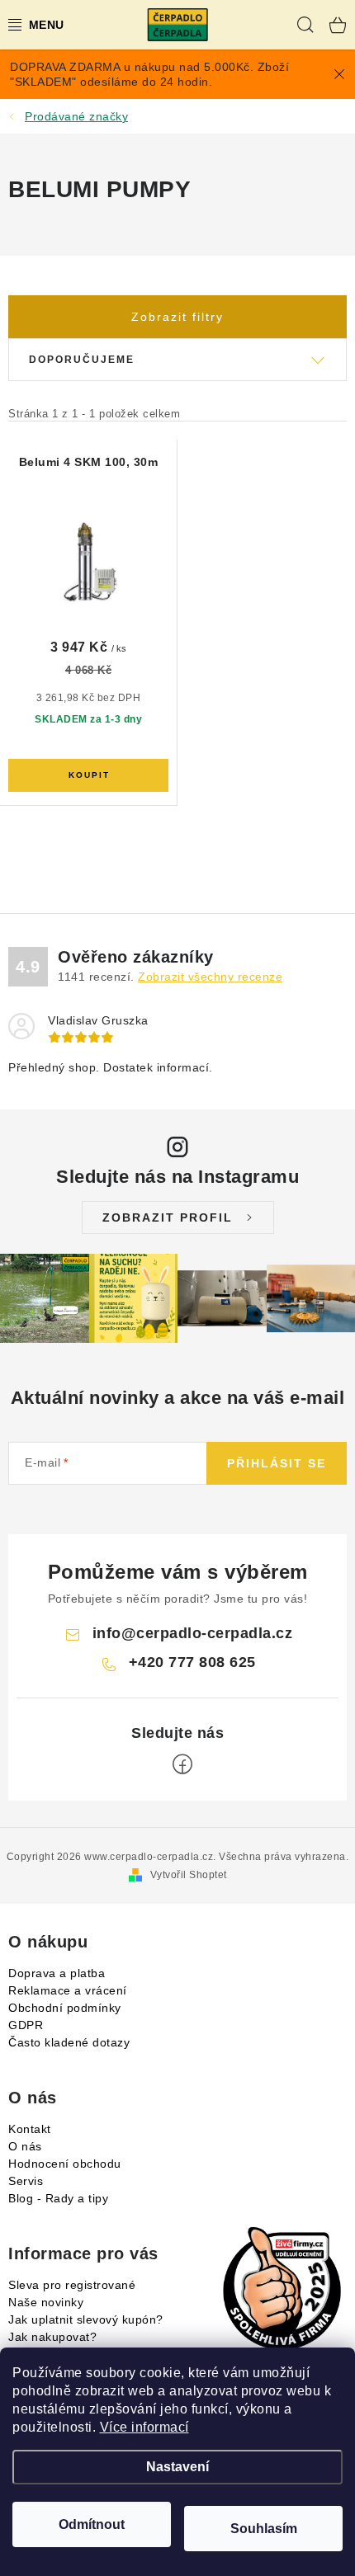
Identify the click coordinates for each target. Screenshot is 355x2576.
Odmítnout (92, 2524)
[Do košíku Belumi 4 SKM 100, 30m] (88, 775)
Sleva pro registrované (72, 2285)
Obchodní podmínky (65, 2008)
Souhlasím (264, 2529)
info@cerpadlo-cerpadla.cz (193, 1633)
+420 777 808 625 (192, 1662)
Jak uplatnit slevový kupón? (86, 2319)
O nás (25, 2146)
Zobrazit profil (168, 1217)
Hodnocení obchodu (65, 2164)
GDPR (26, 2025)
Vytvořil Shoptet (189, 1875)
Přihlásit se (277, 1463)
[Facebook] (182, 1764)
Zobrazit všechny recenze (210, 977)
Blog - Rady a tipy (58, 2198)
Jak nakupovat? (52, 2337)
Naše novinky (46, 2302)
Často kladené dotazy (69, 2042)
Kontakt (30, 2129)
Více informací (144, 2427)
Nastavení (177, 2467)
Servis (26, 2181)
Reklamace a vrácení (68, 1990)
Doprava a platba (57, 1973)
